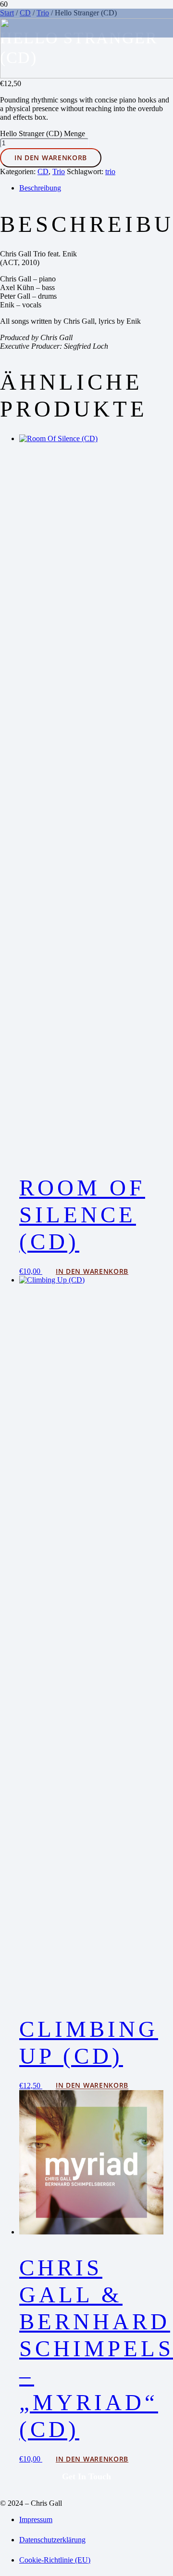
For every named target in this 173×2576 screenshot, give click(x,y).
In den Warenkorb (51, 158)
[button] (92, 1271)
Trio (59, 171)
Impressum (36, 2519)
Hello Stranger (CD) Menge (43, 133)
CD (43, 171)
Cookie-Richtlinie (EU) (55, 2560)
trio (110, 171)
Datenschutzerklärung (52, 2540)
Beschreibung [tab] (40, 188)
